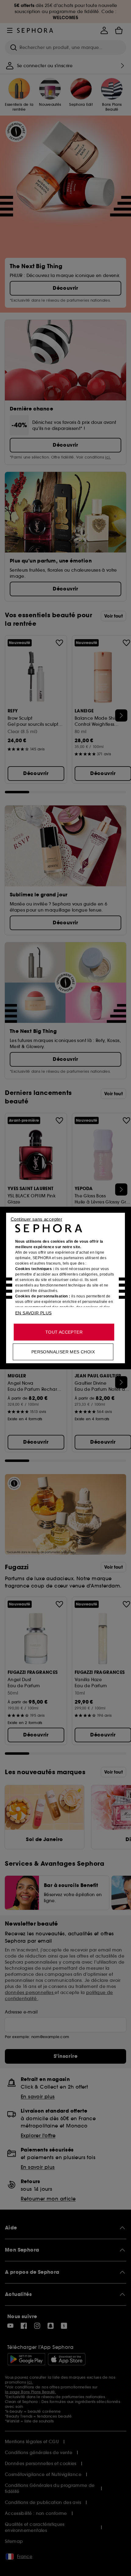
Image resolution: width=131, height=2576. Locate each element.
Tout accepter (64, 1332)
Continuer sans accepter (36, 1219)
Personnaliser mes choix (63, 1352)
